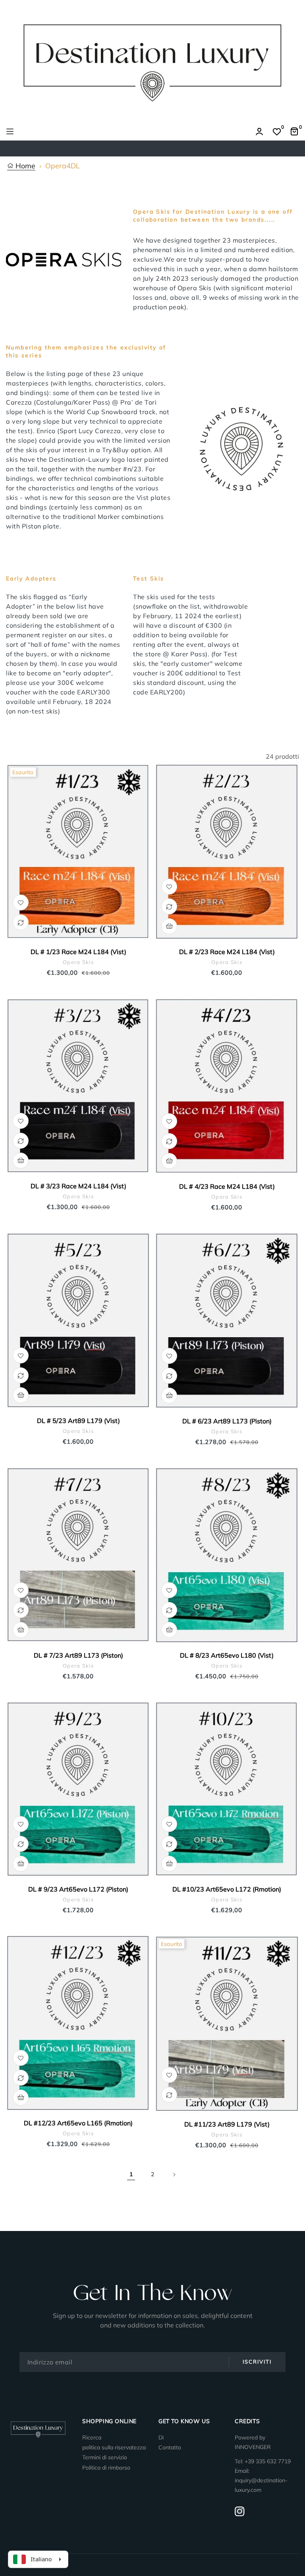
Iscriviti (257, 2362)
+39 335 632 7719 (268, 2461)
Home (24, 166)
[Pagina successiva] (174, 2175)
